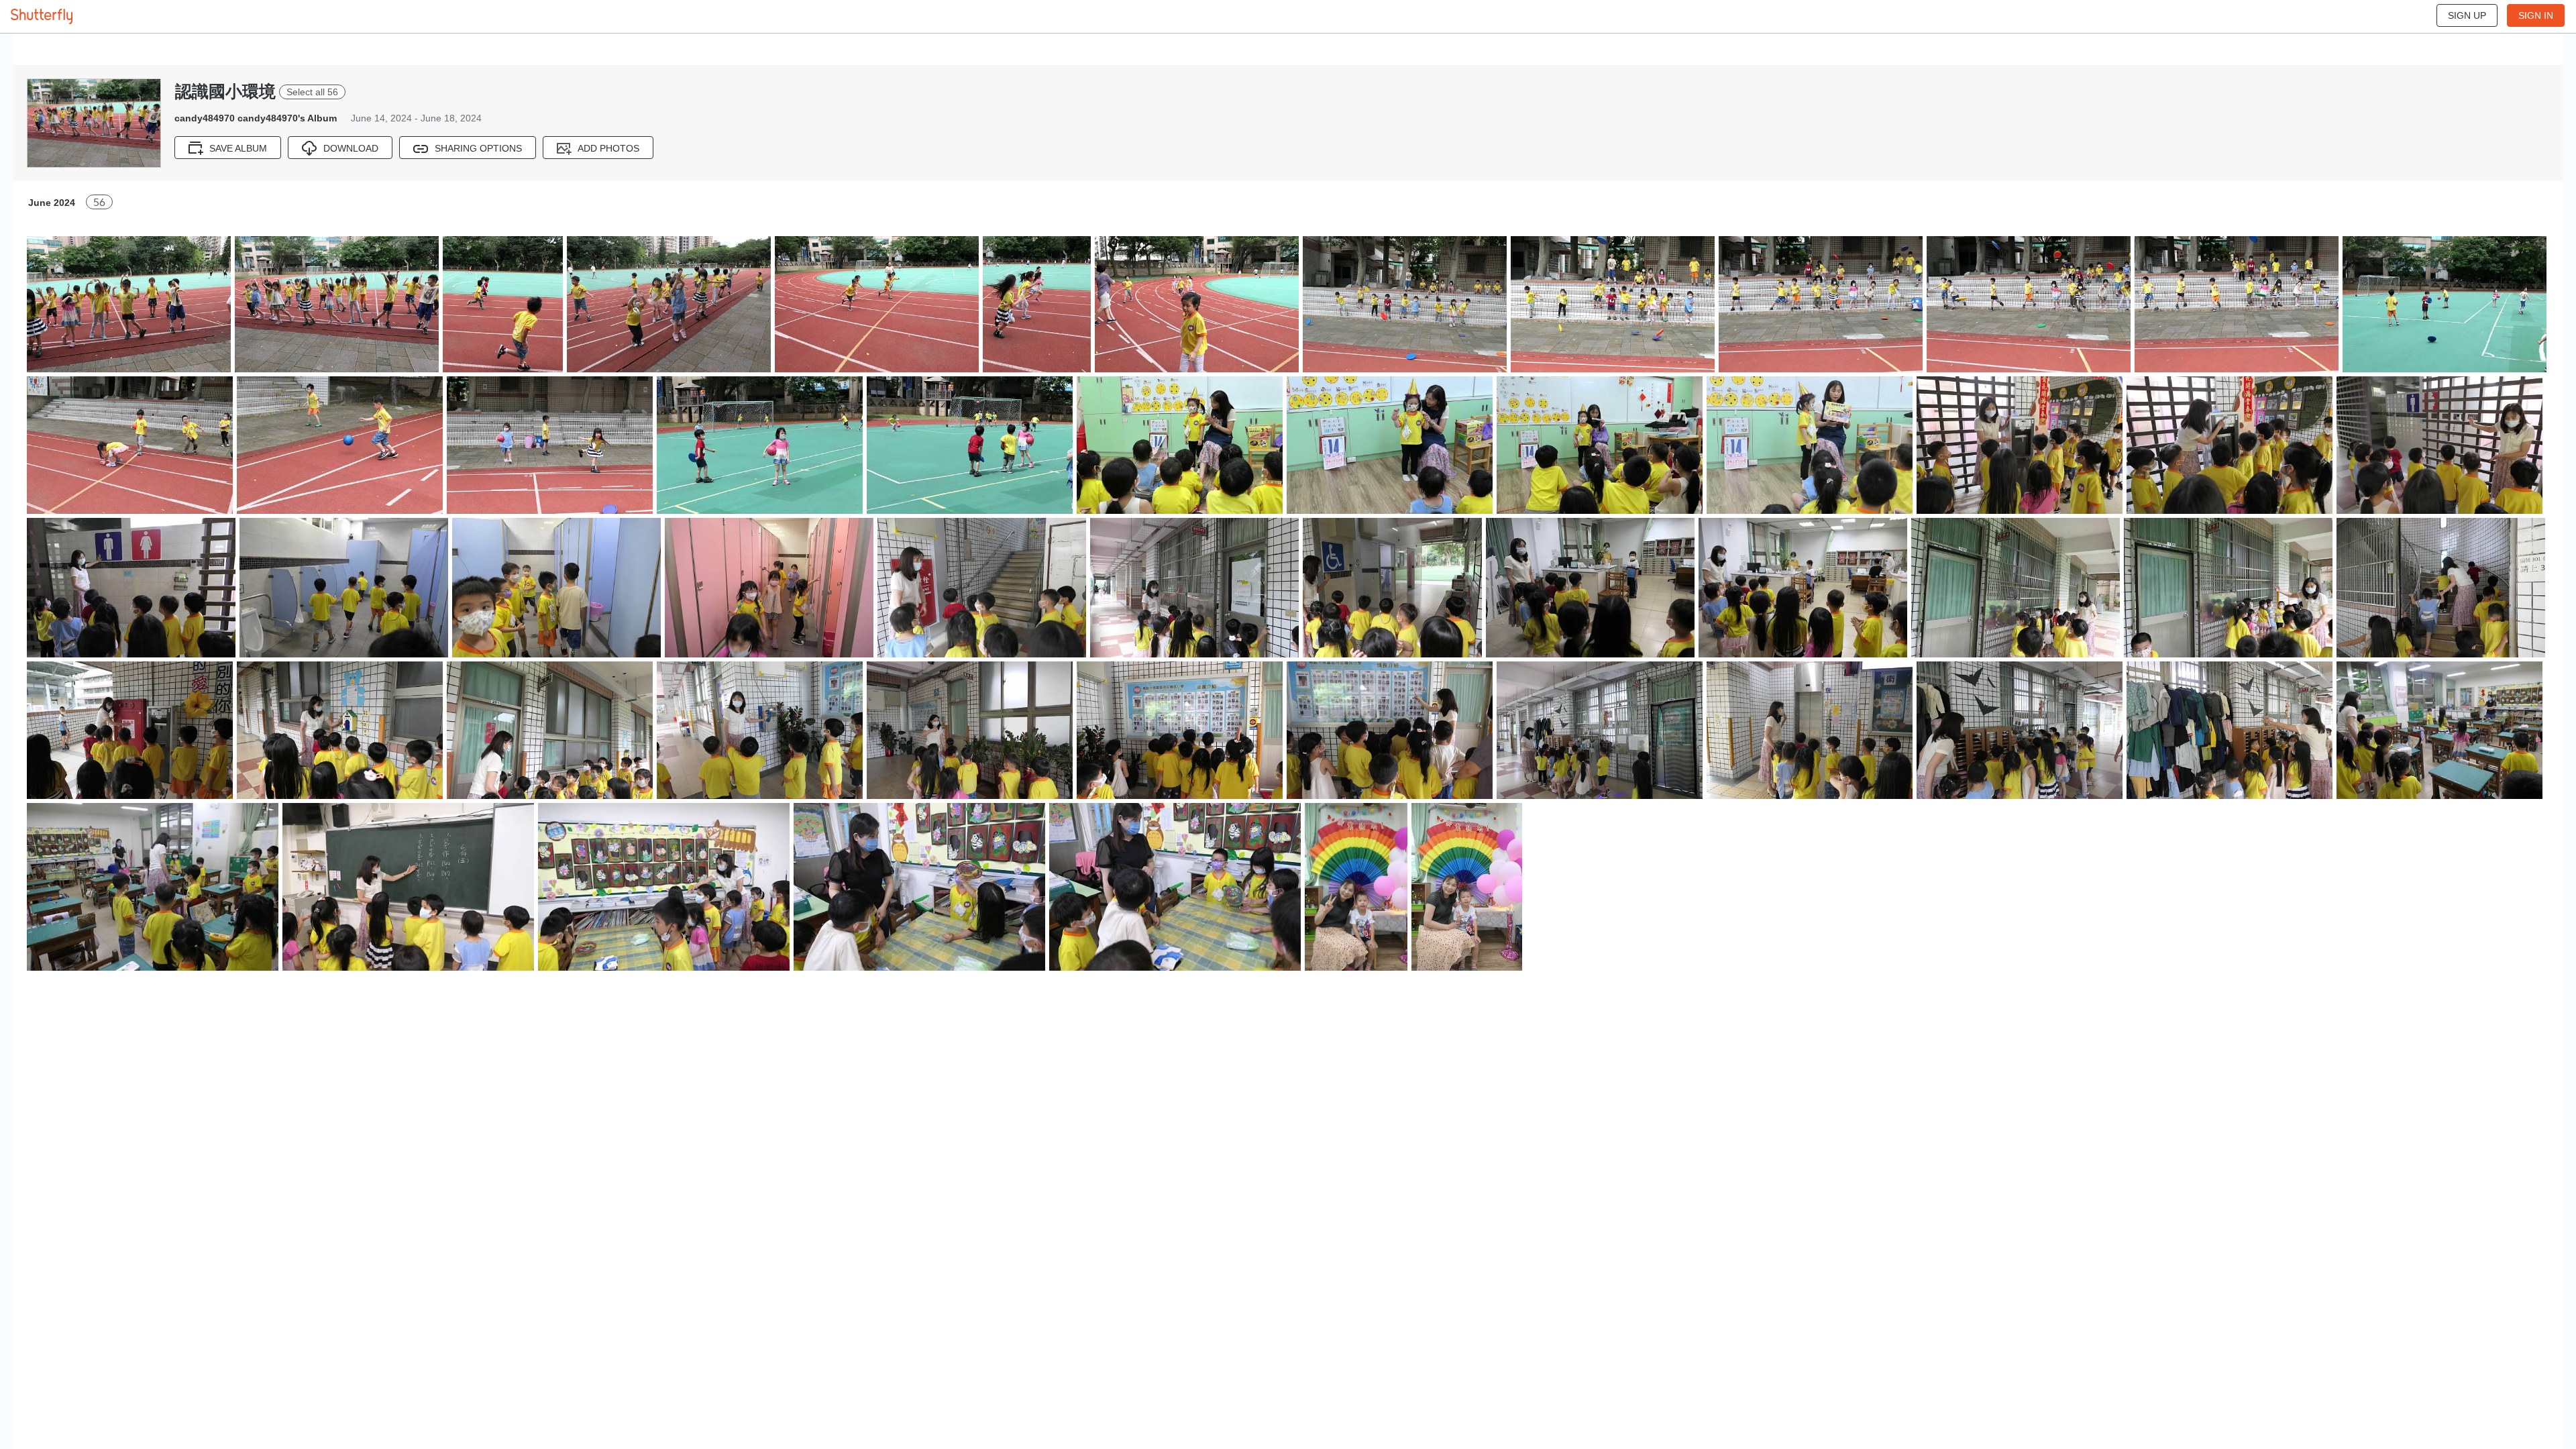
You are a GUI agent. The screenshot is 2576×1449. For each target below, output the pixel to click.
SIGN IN (2536, 15)
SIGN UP (2467, 15)
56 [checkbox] (99, 202)
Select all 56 (312, 92)
